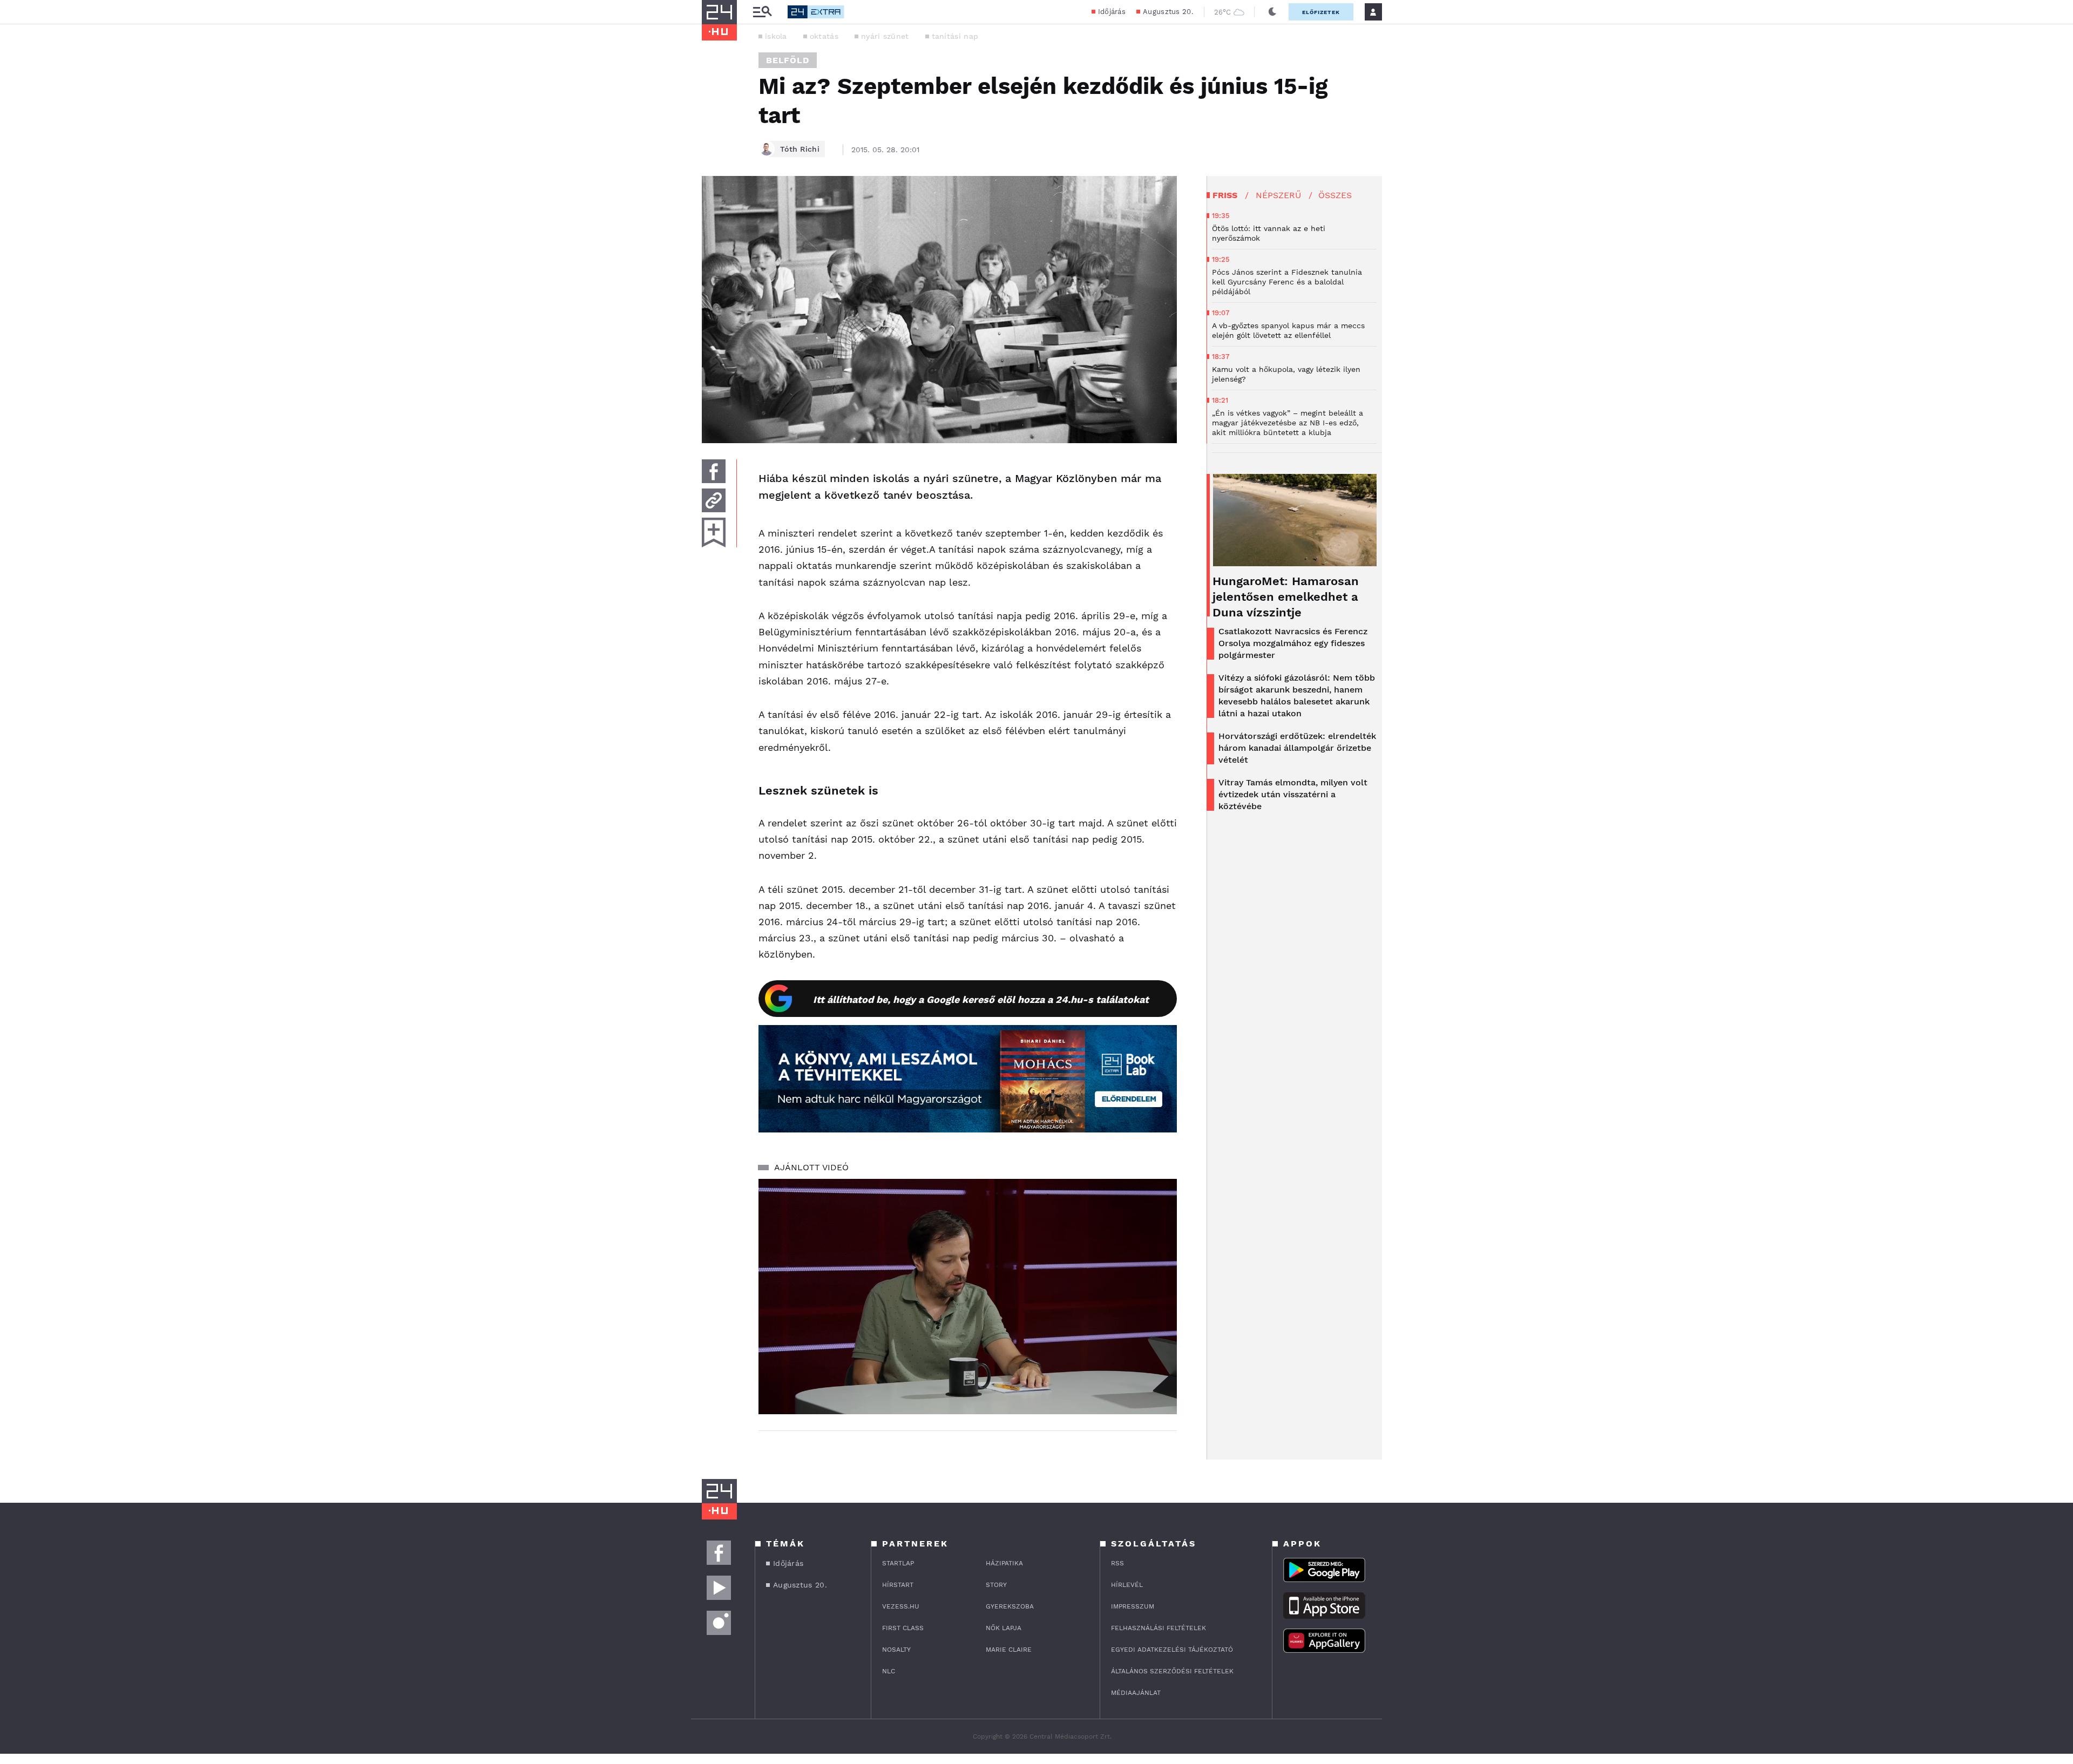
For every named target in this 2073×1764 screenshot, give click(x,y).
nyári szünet (885, 36)
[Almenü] (762, 12)
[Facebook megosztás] (714, 471)
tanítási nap (955, 36)
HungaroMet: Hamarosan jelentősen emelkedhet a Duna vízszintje (1286, 597)
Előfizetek (1321, 12)
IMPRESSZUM (1133, 1606)
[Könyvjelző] (714, 532)
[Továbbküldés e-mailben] (714, 500)
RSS (1117, 1563)
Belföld (788, 60)
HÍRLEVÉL (1127, 1585)
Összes (1335, 195)
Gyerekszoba (1010, 1606)
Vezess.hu (901, 1606)
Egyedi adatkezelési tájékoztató (1172, 1650)
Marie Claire (1009, 1650)
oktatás (824, 36)
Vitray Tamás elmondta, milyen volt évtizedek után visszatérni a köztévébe (1293, 794)
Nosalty (896, 1650)
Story (996, 1585)
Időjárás (1112, 12)
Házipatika (1004, 1563)
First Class (903, 1628)
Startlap (898, 1563)
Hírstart (898, 1585)
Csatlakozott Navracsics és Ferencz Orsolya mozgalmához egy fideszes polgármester (1293, 643)
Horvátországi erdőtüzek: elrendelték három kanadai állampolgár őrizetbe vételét (1297, 748)
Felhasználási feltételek (1159, 1628)
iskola (776, 36)
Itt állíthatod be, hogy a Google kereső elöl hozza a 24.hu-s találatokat (981, 999)
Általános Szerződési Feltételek (1172, 1671)
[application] (968, 1297)
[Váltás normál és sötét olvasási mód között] (1272, 12)
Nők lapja (1004, 1628)
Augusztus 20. (1168, 12)
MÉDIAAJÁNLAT (1136, 1693)
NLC (889, 1671)
